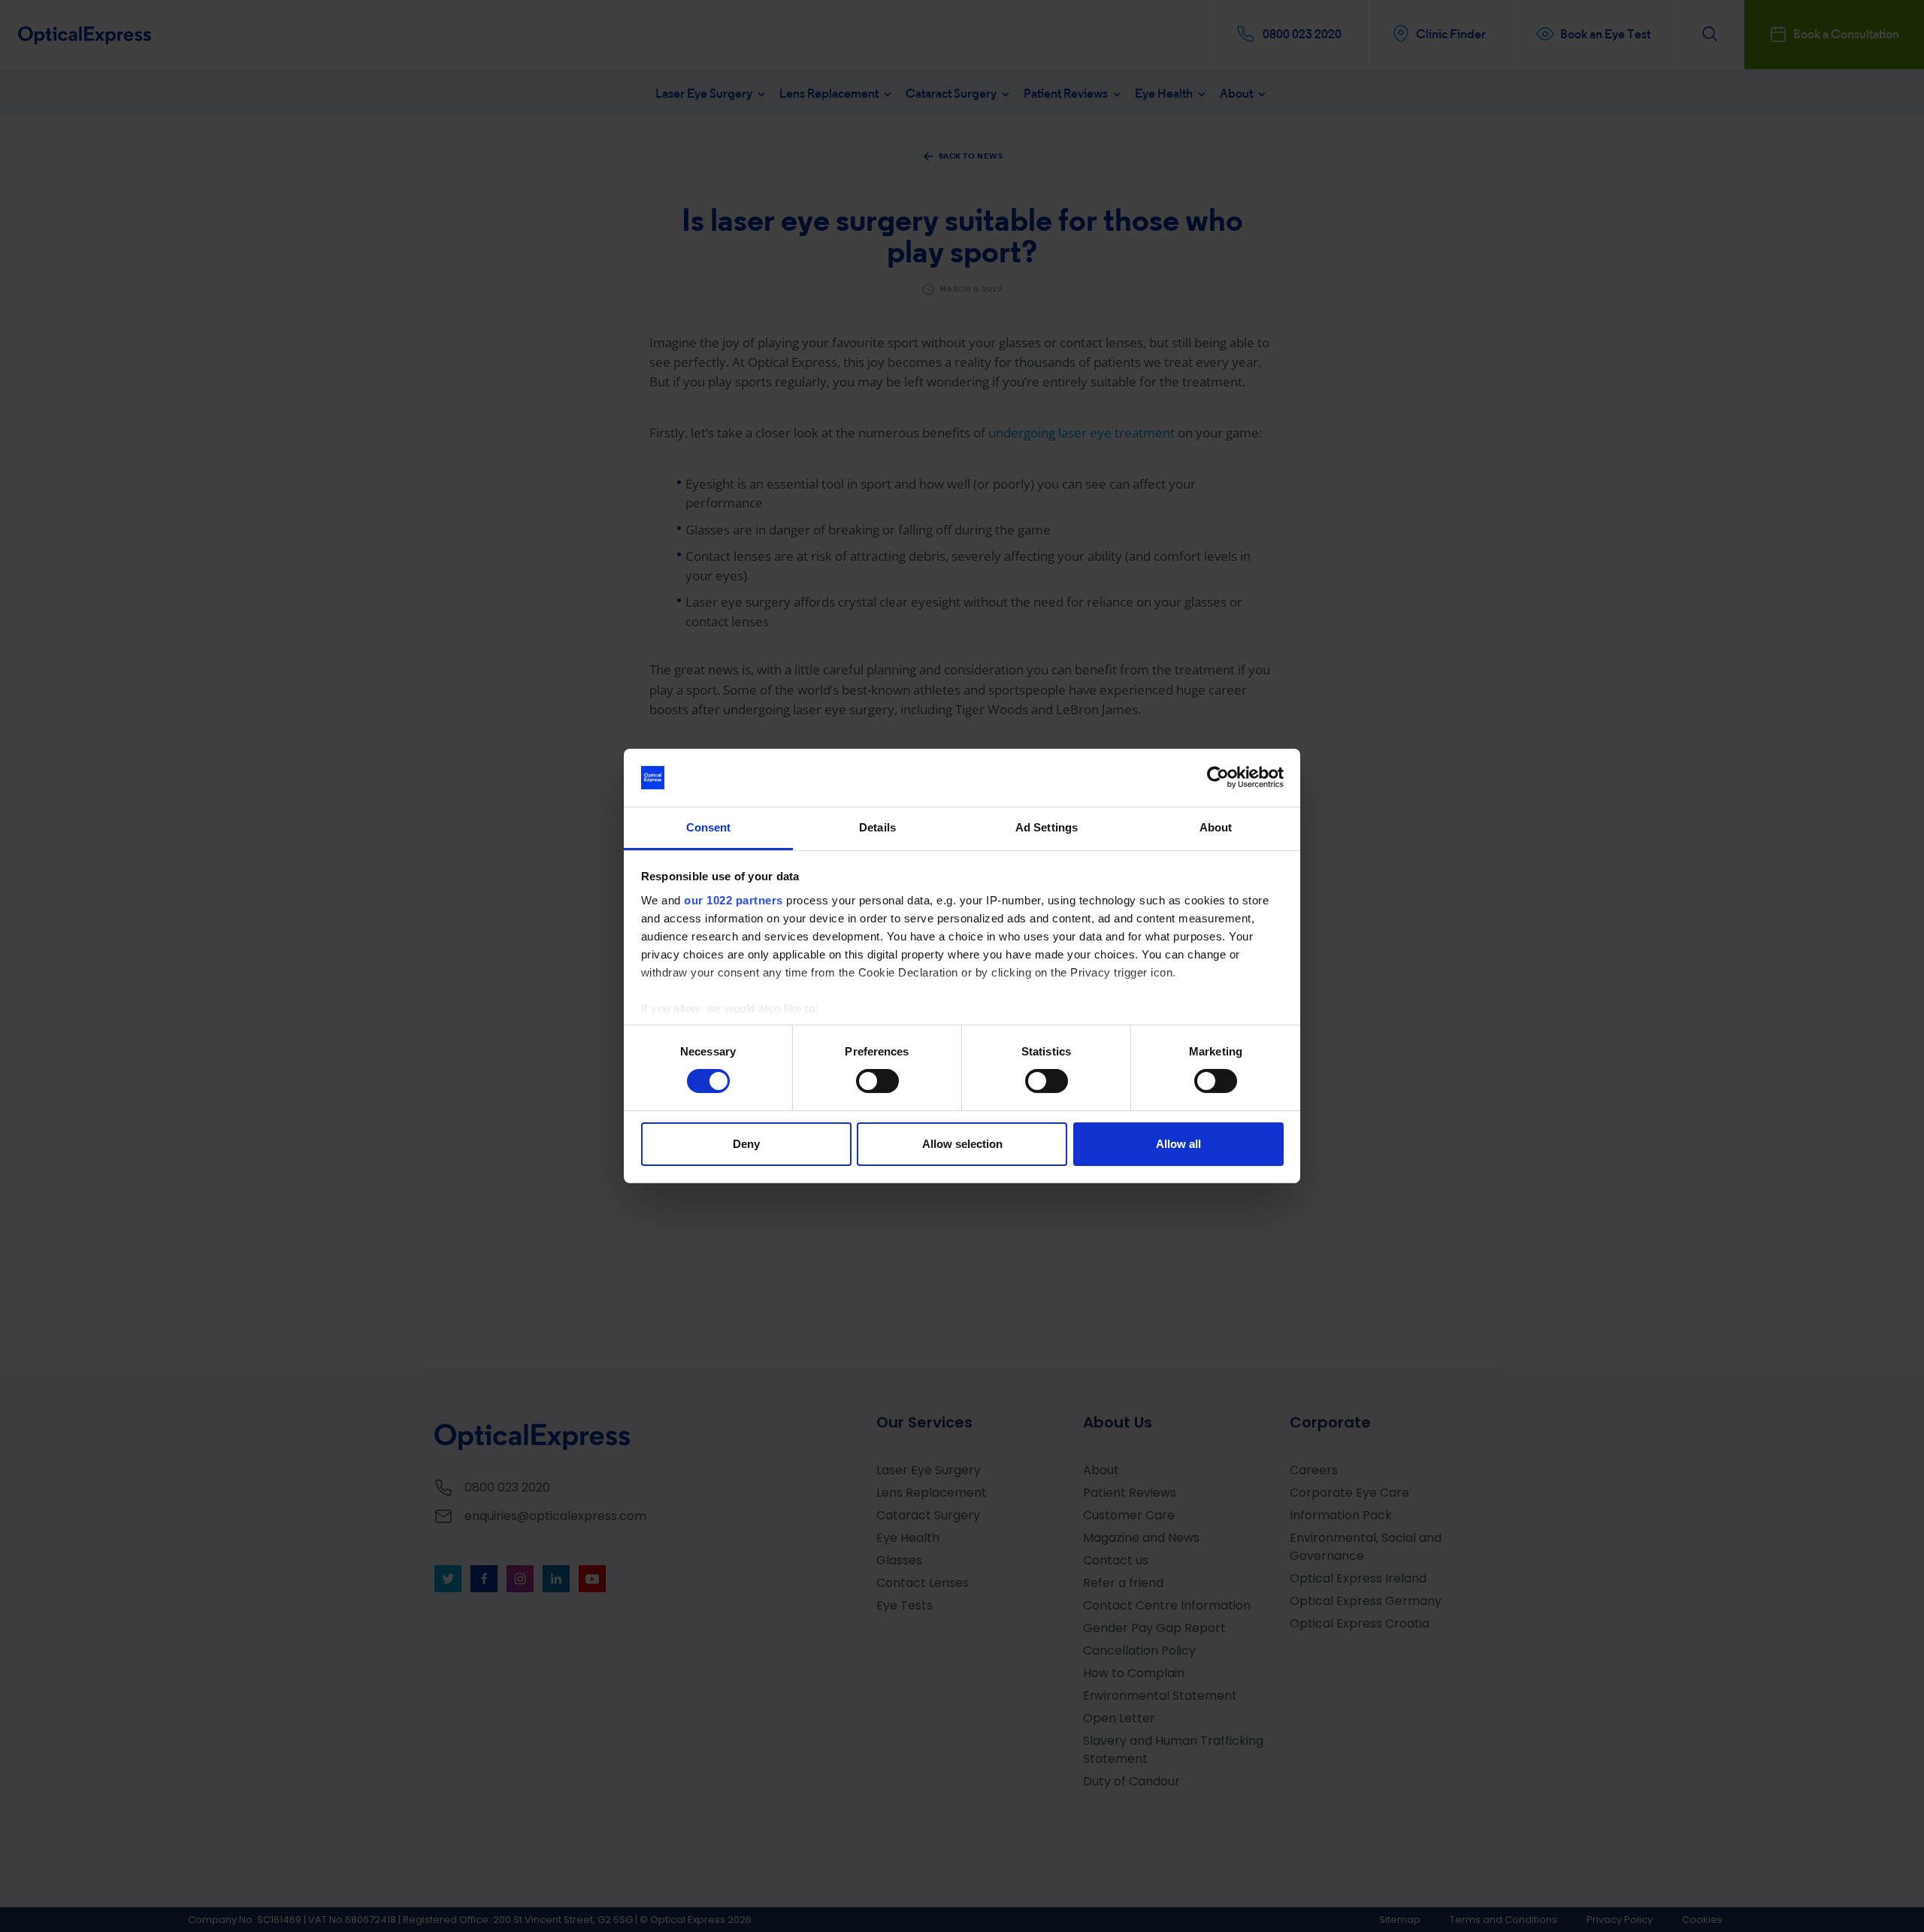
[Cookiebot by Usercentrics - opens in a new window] (1218, 777)
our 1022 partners (734, 900)
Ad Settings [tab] (1047, 827)
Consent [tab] (709, 827)
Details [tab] (877, 827)
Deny (746, 1144)
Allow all (1178, 1144)
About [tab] (1216, 827)
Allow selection (962, 1144)
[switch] (877, 1081)
